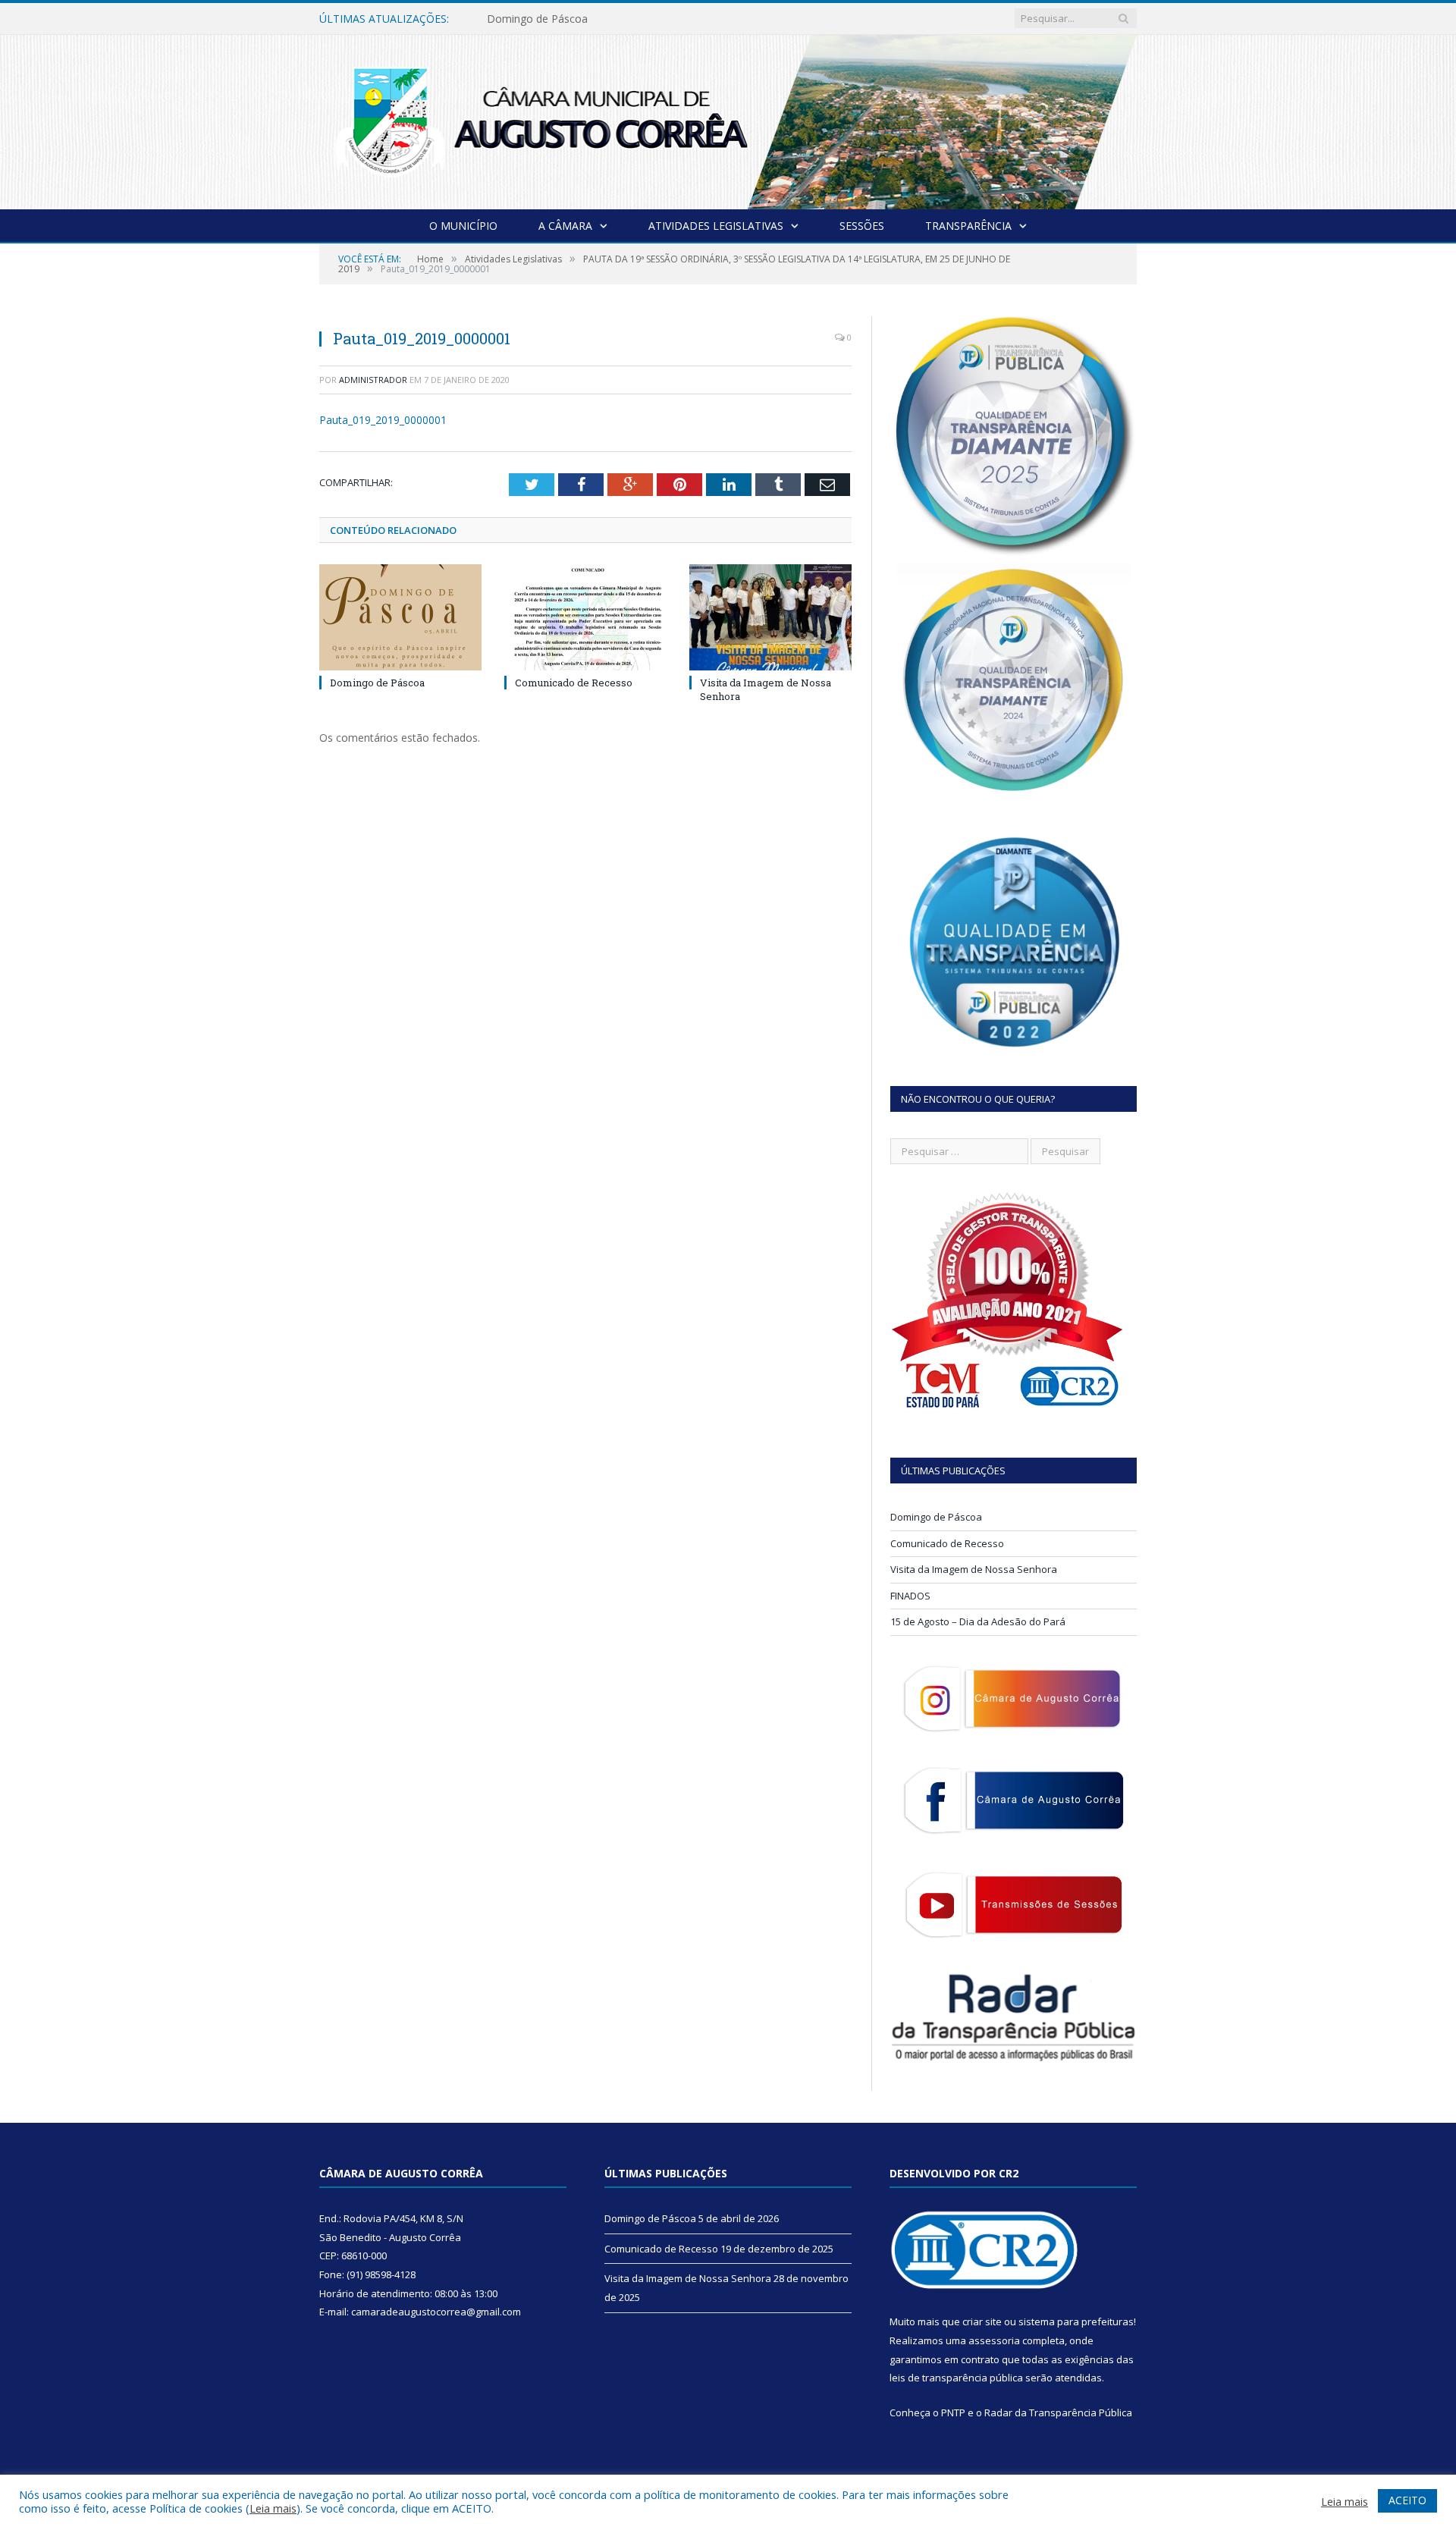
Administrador (373, 380)
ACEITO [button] (1407, 2500)
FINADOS (910, 1596)
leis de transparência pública (956, 2378)
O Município (463, 226)
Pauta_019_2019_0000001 (383, 420)
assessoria (994, 2340)
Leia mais (273, 2508)
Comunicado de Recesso (548, 19)
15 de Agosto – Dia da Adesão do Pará (978, 1621)
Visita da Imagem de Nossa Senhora (974, 1569)
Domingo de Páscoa (377, 683)
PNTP (953, 2412)
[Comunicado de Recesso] (585, 617)
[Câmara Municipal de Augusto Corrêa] (728, 119)
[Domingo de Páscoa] (400, 617)
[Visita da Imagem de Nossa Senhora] (770, 617)
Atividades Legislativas (716, 226)
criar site (982, 2321)
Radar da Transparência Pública (1058, 2412)
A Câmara (565, 226)
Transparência (968, 226)
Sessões (862, 226)
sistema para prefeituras (1076, 2321)
